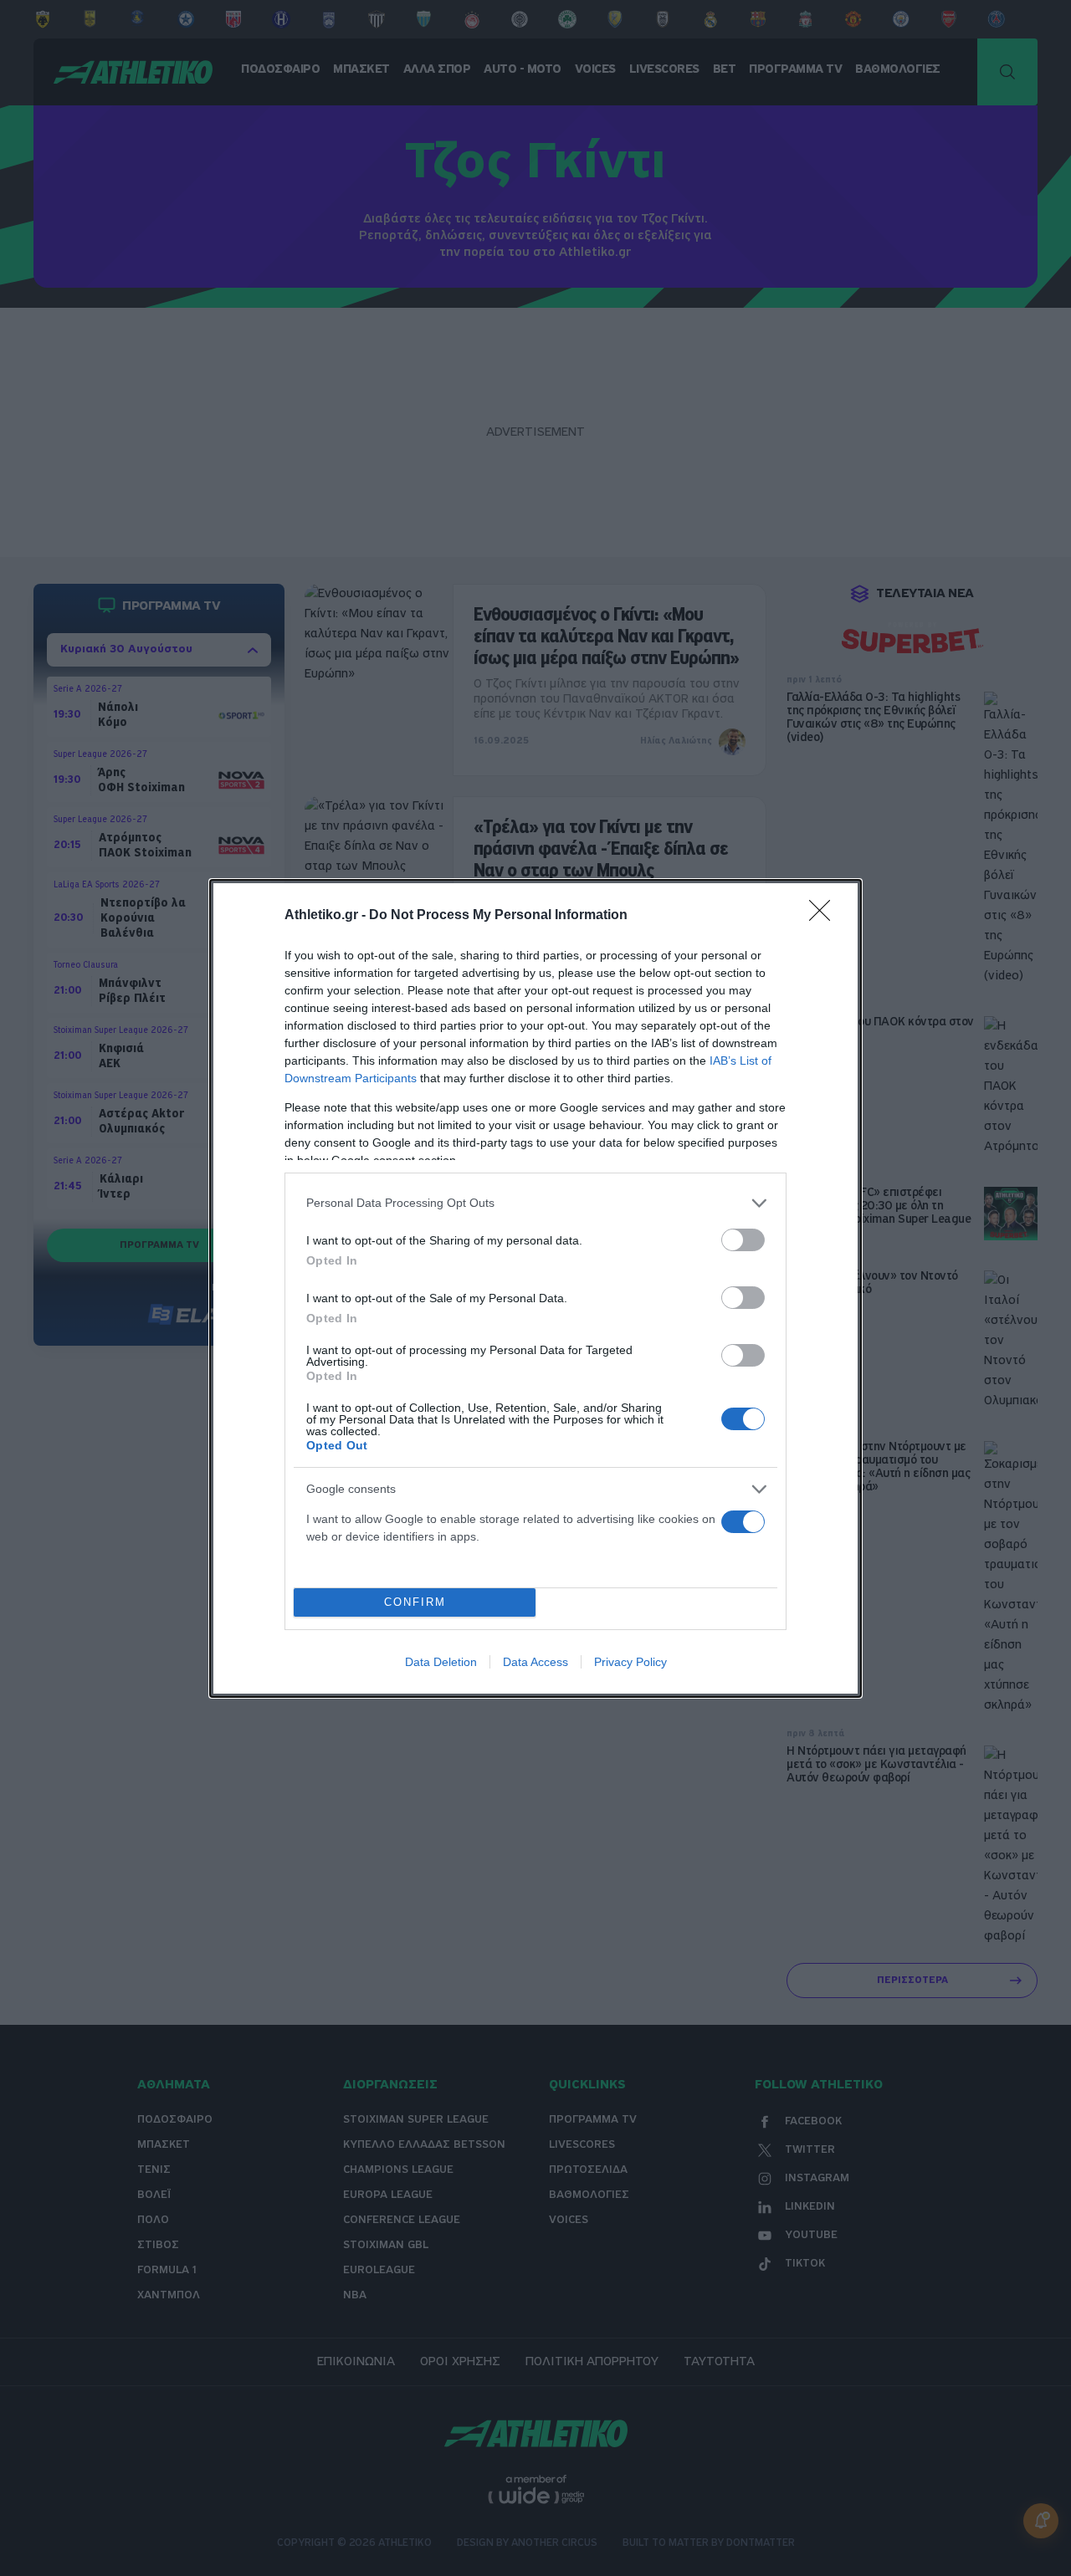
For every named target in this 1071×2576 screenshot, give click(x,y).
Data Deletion (441, 1662)
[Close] (825, 916)
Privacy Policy (630, 1662)
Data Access (535, 1662)
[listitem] (535, 1203)
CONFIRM (415, 1602)
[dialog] (535, 1288)
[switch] (743, 1240)
